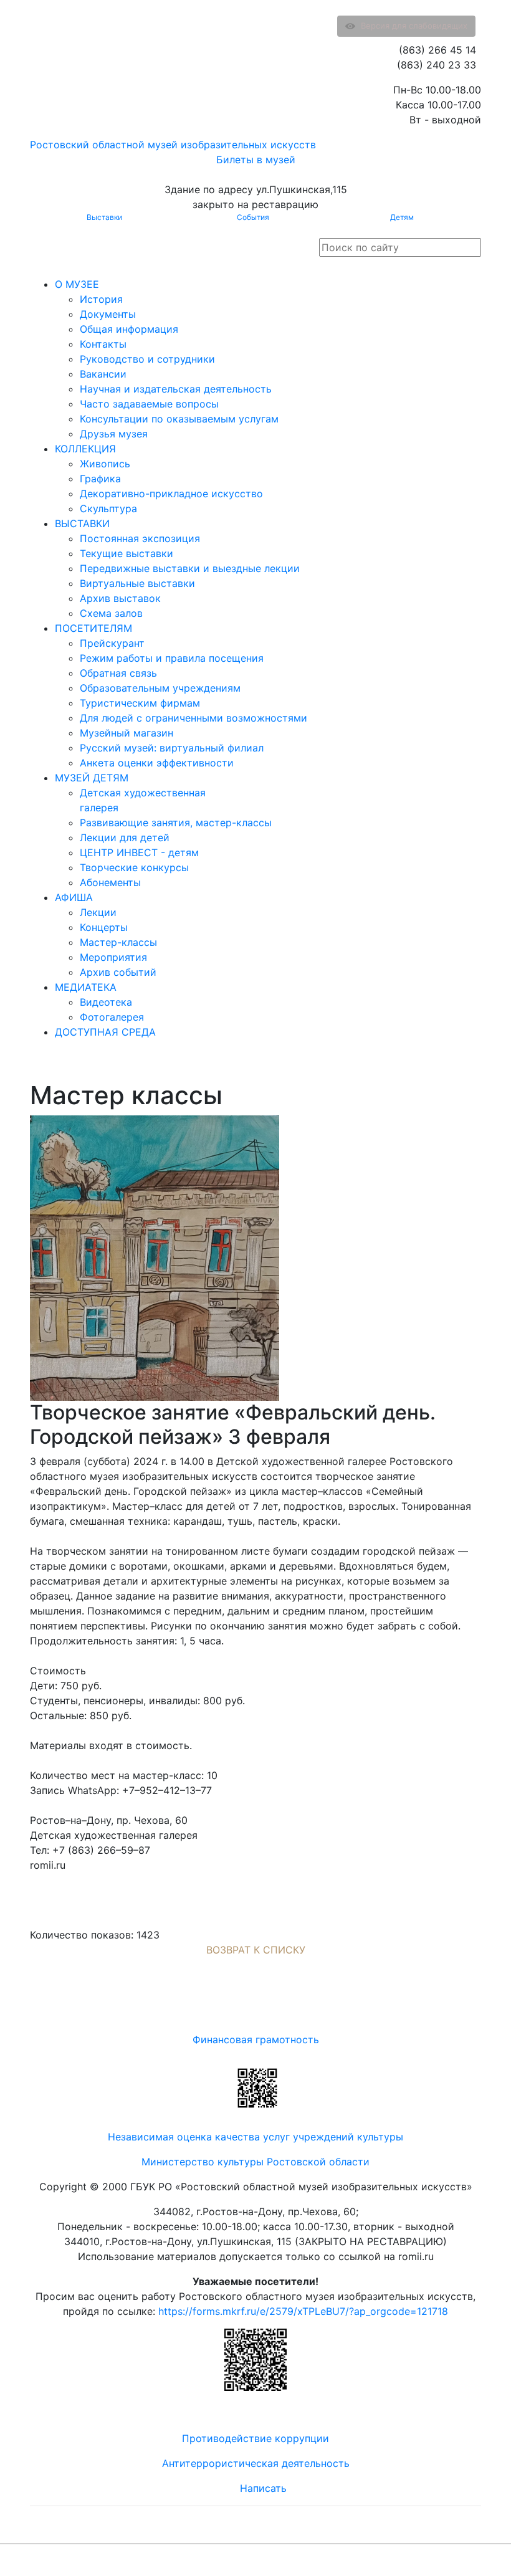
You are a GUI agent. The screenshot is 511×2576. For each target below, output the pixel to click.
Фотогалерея (112, 1017)
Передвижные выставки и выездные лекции (190, 568)
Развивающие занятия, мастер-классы (176, 823)
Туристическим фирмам (140, 703)
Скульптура (108, 508)
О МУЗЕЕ (77, 284)
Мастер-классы (118, 942)
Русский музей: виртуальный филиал (172, 748)
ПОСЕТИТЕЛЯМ (93, 628)
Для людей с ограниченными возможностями (193, 718)
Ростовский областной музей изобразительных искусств (173, 145)
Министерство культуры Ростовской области (255, 2162)
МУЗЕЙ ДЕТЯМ (92, 778)
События (253, 217)
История (101, 299)
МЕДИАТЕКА (86, 987)
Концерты (104, 927)
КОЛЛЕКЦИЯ (85, 449)
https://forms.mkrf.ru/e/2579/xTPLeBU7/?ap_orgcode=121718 (303, 2311)
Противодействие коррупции (255, 2438)
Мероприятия (113, 957)
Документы (108, 314)
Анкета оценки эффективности (157, 763)
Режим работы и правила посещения (172, 658)
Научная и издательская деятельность (176, 389)
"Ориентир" (420, 2560)
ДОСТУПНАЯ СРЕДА (105, 1032)
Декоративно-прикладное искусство (171, 494)
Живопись (105, 464)
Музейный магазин (127, 733)
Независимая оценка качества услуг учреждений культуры (255, 2137)
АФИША (74, 897)
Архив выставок (120, 598)
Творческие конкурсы (134, 867)
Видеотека (106, 1002)
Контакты (103, 344)
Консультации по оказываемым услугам (179, 419)
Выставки (104, 217)
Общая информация (129, 329)
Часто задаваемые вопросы (149, 404)
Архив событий (118, 972)
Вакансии (103, 374)
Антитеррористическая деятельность (256, 2463)
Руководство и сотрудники (147, 359)
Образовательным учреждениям (160, 688)
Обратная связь (118, 673)
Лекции (98, 912)
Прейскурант (112, 643)
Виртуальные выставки (137, 583)
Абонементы (110, 882)
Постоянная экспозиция (140, 538)
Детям (402, 217)
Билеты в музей (256, 160)
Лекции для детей (125, 837)
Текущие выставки (127, 553)
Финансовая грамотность (256, 2039)
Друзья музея (114, 434)
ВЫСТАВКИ (82, 523)
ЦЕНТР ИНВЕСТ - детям (139, 852)
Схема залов (111, 613)
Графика (100, 479)
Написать (263, 2488)
